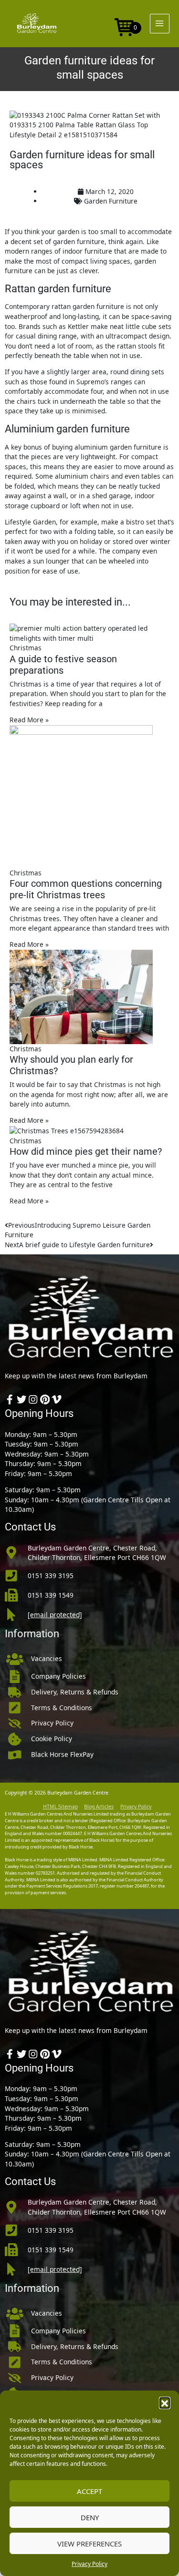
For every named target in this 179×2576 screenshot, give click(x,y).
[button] (165, 2402)
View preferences (89, 2544)
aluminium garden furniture (118, 447)
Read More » (29, 720)
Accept (89, 2491)
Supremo (90, 382)
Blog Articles (99, 1806)
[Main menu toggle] (160, 24)
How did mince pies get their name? (86, 1151)
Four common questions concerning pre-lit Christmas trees (86, 889)
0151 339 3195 (51, 1575)
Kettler (78, 326)
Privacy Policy (89, 2564)
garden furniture (79, 241)
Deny (90, 2517)
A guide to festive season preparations (63, 665)
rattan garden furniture (88, 306)
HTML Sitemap (60, 1806)
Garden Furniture (111, 201)
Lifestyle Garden (30, 522)
